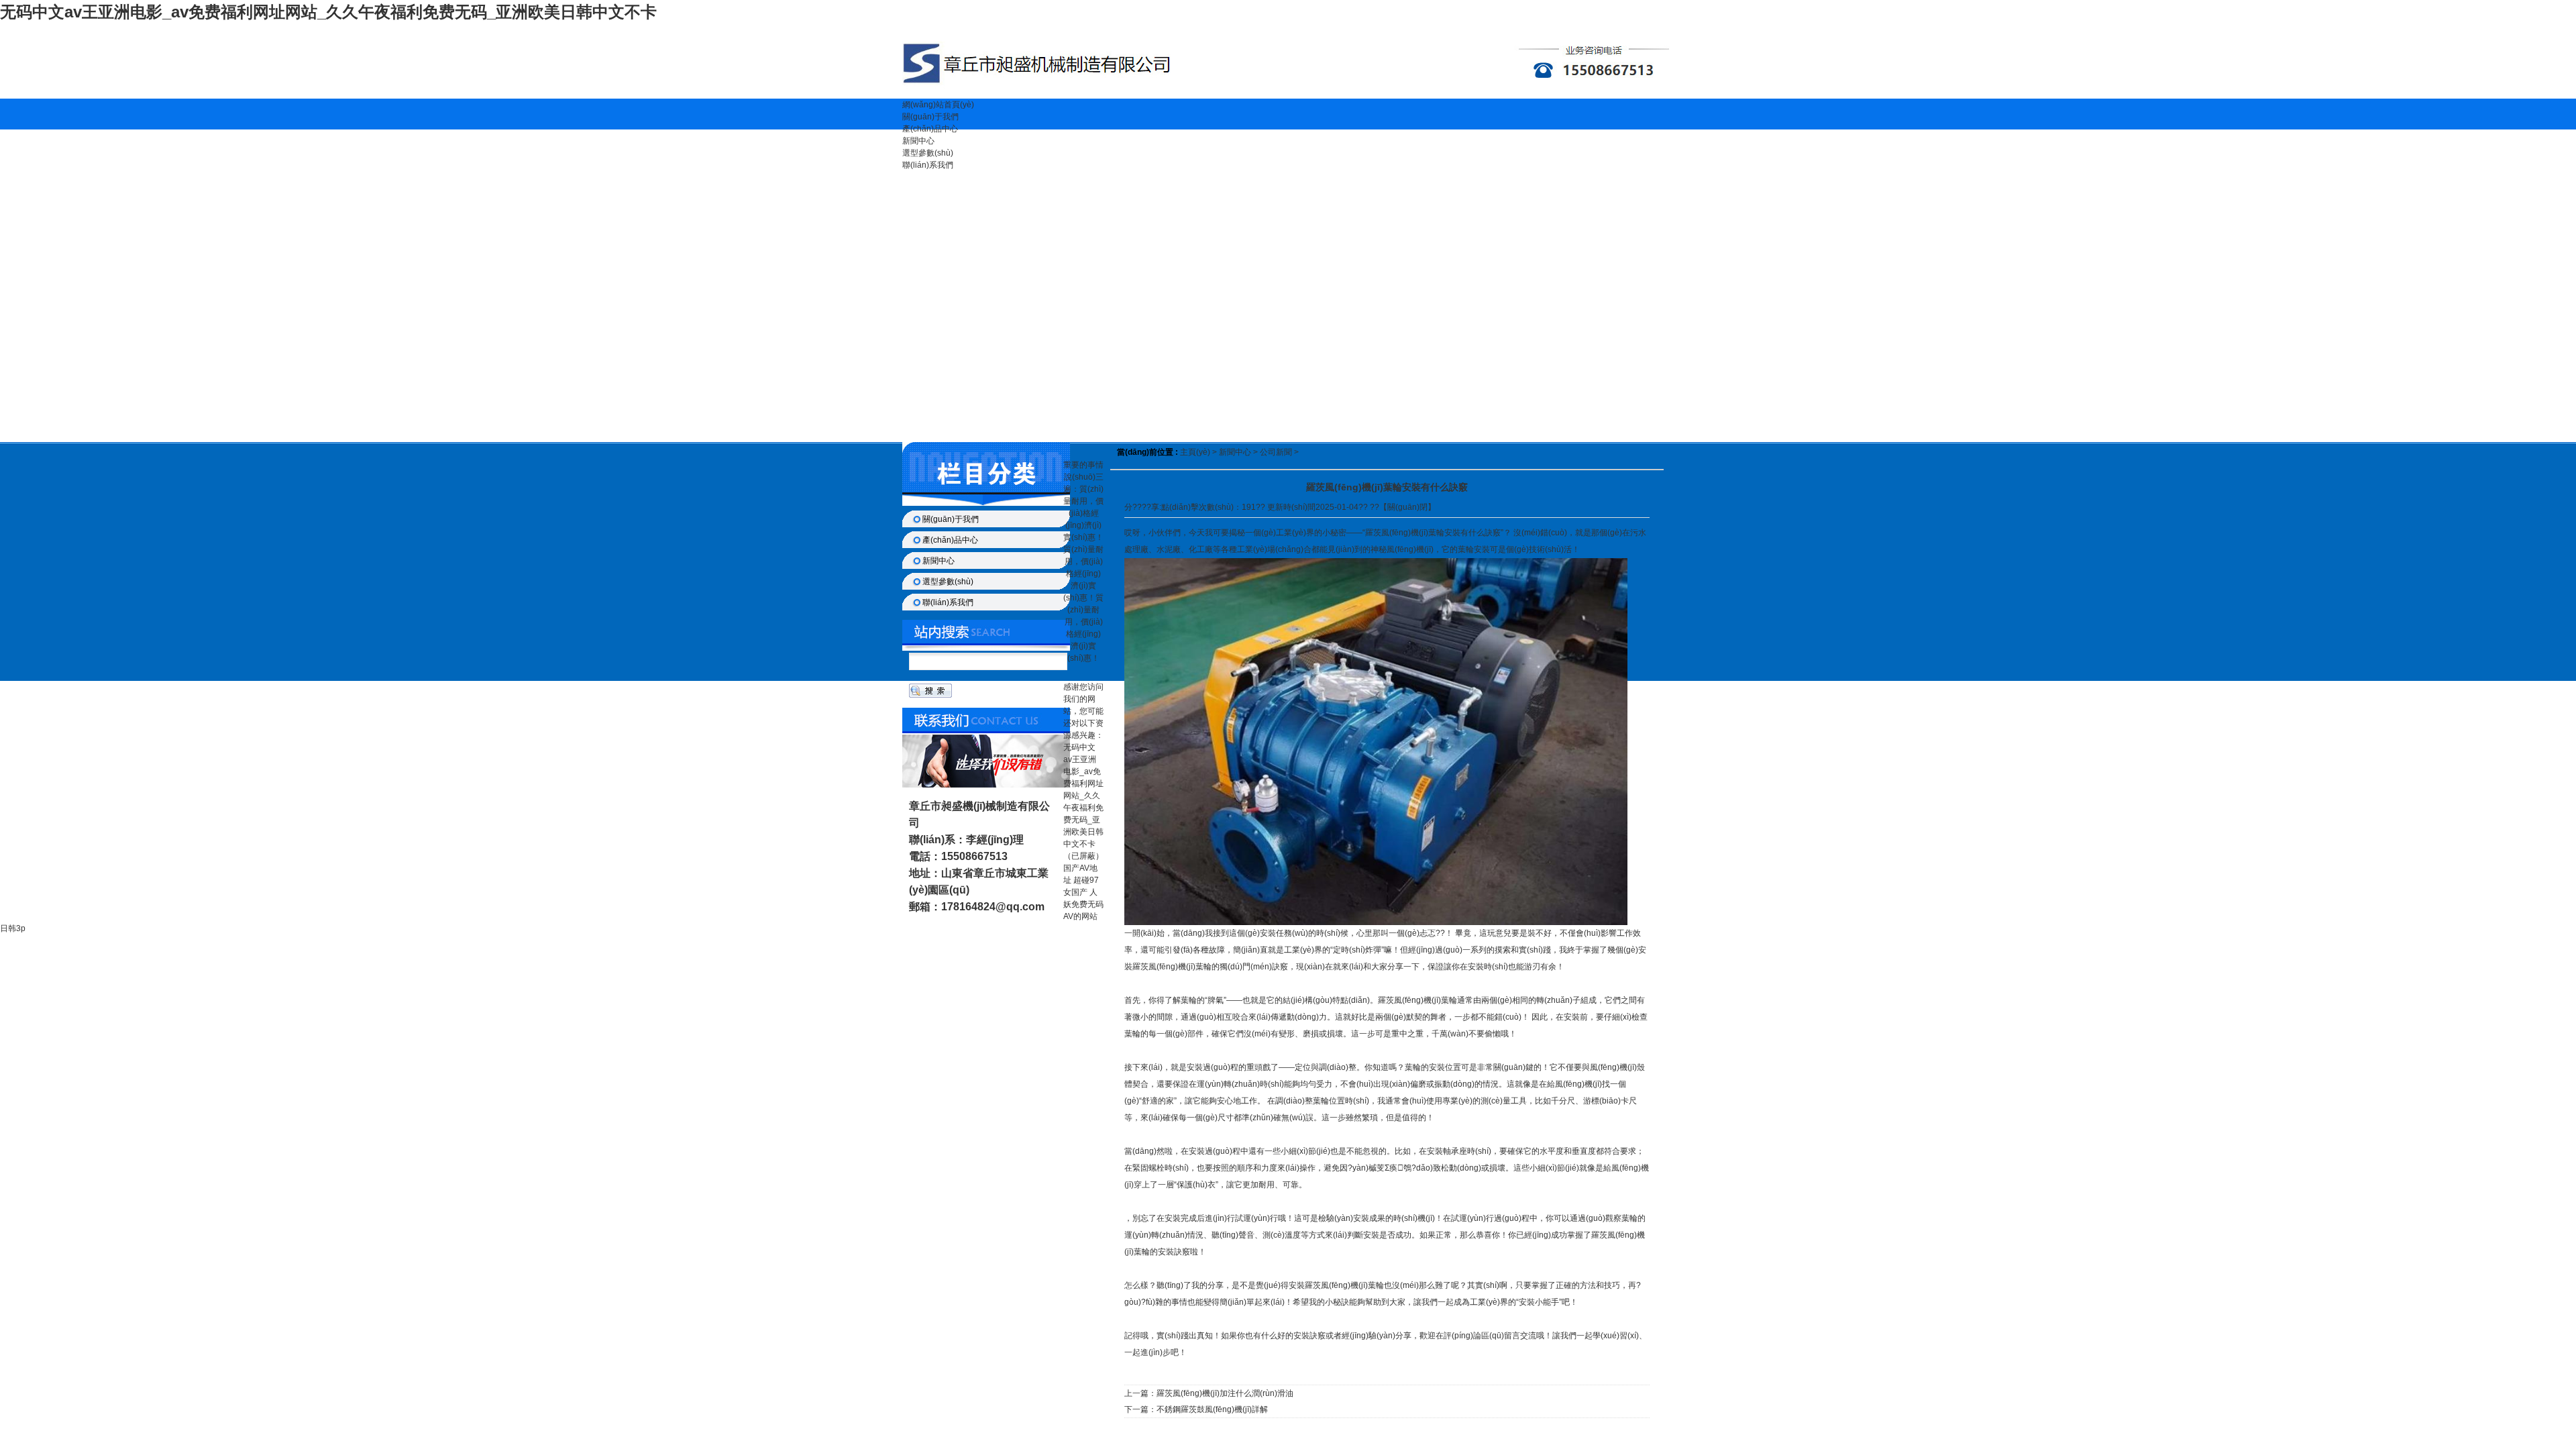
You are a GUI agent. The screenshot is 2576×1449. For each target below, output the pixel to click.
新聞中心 (918, 141)
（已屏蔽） (1083, 856)
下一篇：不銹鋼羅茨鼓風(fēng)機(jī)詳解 (1196, 1409)
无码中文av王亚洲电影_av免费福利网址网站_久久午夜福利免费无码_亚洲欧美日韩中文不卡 (328, 12)
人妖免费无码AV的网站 (1083, 904)
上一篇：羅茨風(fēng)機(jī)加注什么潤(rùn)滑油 (1209, 1393)
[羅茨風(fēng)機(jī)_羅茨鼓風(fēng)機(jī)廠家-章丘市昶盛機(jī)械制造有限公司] (1288, 96)
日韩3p (13, 928)
